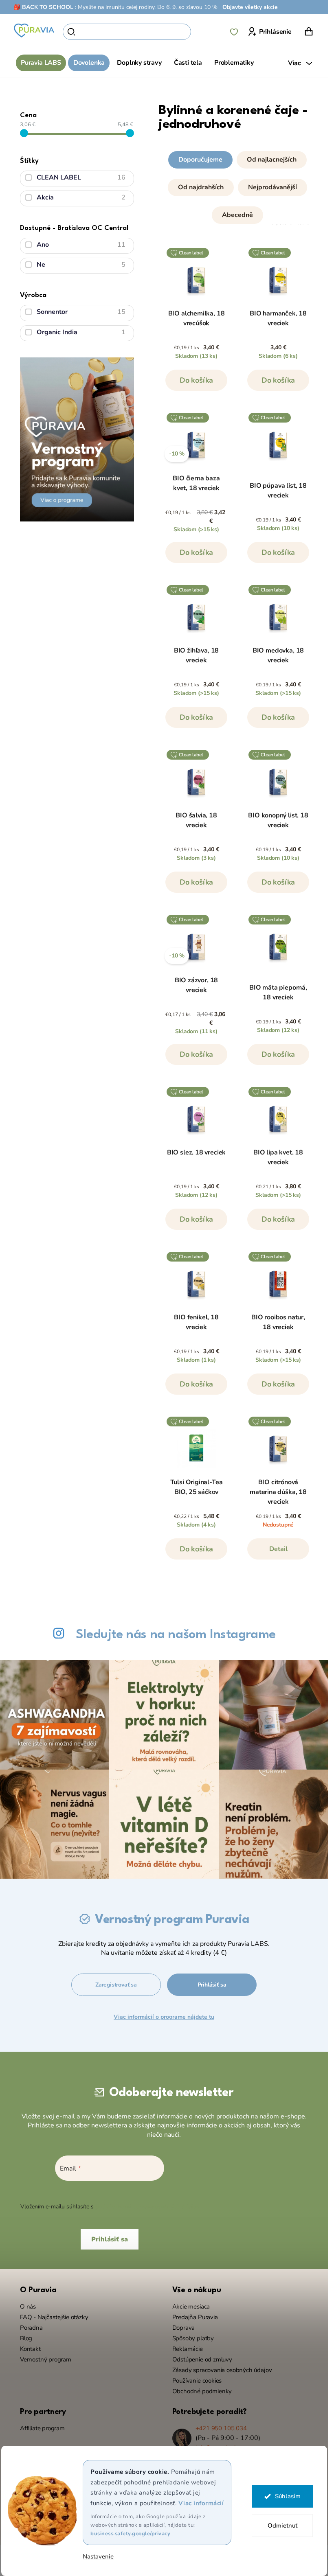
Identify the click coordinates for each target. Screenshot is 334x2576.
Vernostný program (46, 2359)
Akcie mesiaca (191, 2307)
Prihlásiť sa (212, 1985)
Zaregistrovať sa (116, 1985)
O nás (28, 2307)
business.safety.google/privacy (130, 2534)
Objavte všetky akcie (250, 7)
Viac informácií (201, 2503)
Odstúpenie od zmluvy (202, 2359)
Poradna (31, 2328)
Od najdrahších (201, 187)
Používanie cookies (197, 2381)
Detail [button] (278, 1549)
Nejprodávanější (272, 187)
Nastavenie (98, 2557)
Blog (26, 2338)
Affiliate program (42, 2428)
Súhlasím (287, 2496)
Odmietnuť (282, 2526)
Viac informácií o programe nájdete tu (164, 2017)
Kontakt (30, 2349)
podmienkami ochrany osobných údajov (147, 2207)
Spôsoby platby (193, 2338)
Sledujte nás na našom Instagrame (176, 1635)
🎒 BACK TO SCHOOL (43, 7)
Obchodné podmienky (202, 2391)
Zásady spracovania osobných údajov (222, 2370)
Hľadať (205, 32)
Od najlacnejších (272, 160)
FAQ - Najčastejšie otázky (54, 2317)
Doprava (184, 2328)
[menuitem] (41, 63)
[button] (237, 186)
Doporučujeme (200, 160)
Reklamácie (188, 2349)
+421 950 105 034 (221, 2428)
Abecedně (237, 215)
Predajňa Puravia (195, 2317)
